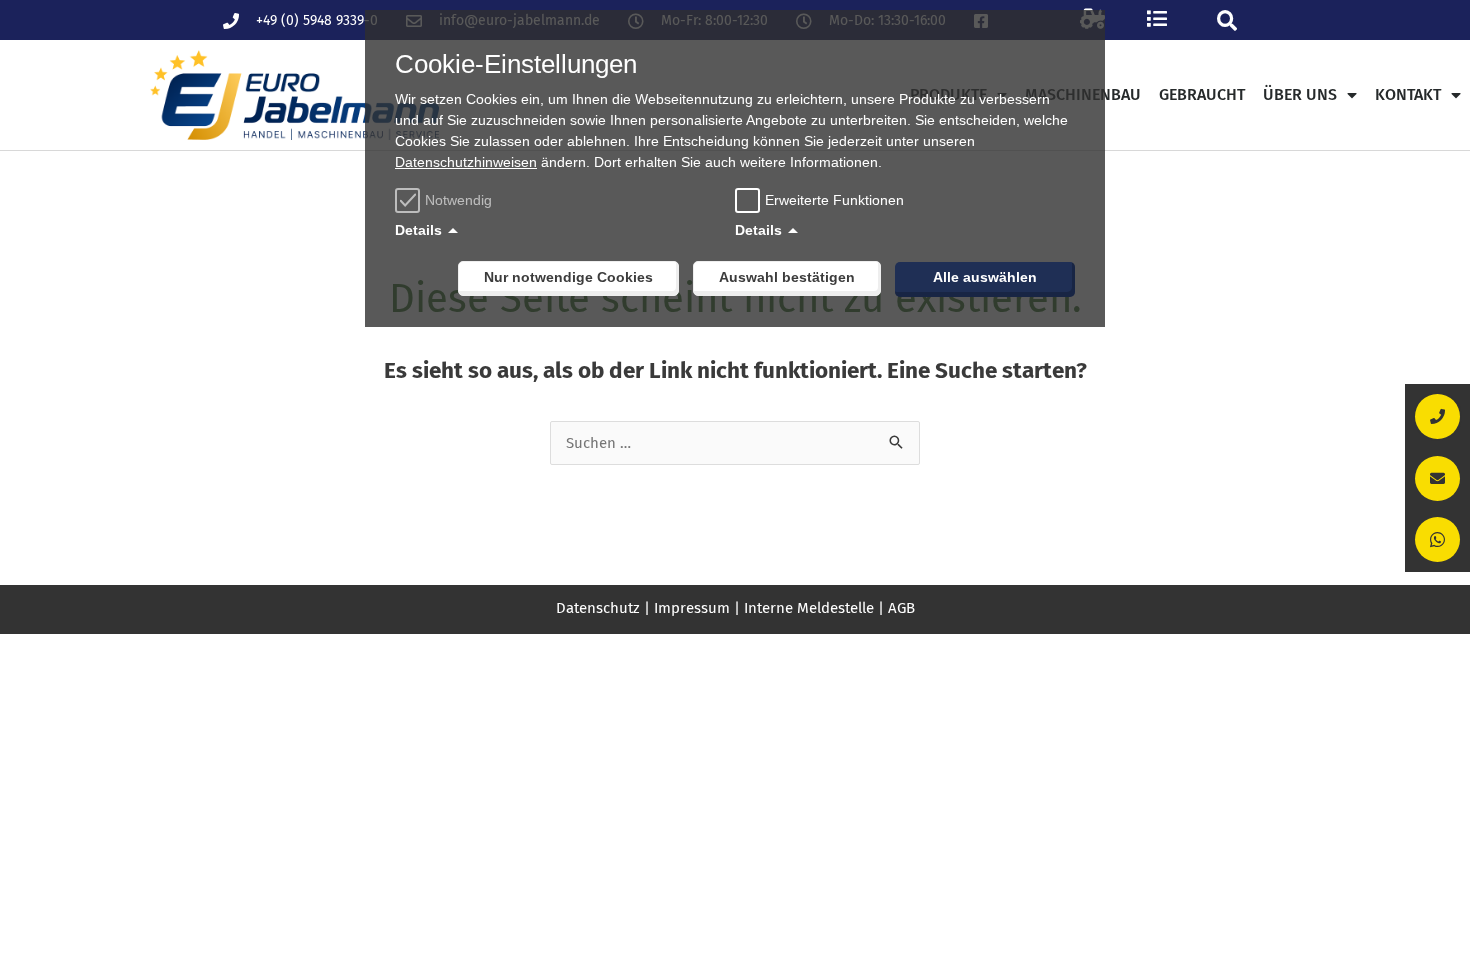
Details (418, 230)
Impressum (692, 608)
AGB (901, 608)
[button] (1226, 20)
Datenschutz (598, 608)
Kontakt (1408, 94)
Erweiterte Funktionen (834, 200)
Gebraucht (1202, 94)
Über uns (1300, 94)
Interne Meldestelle (809, 608)
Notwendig (458, 200)
